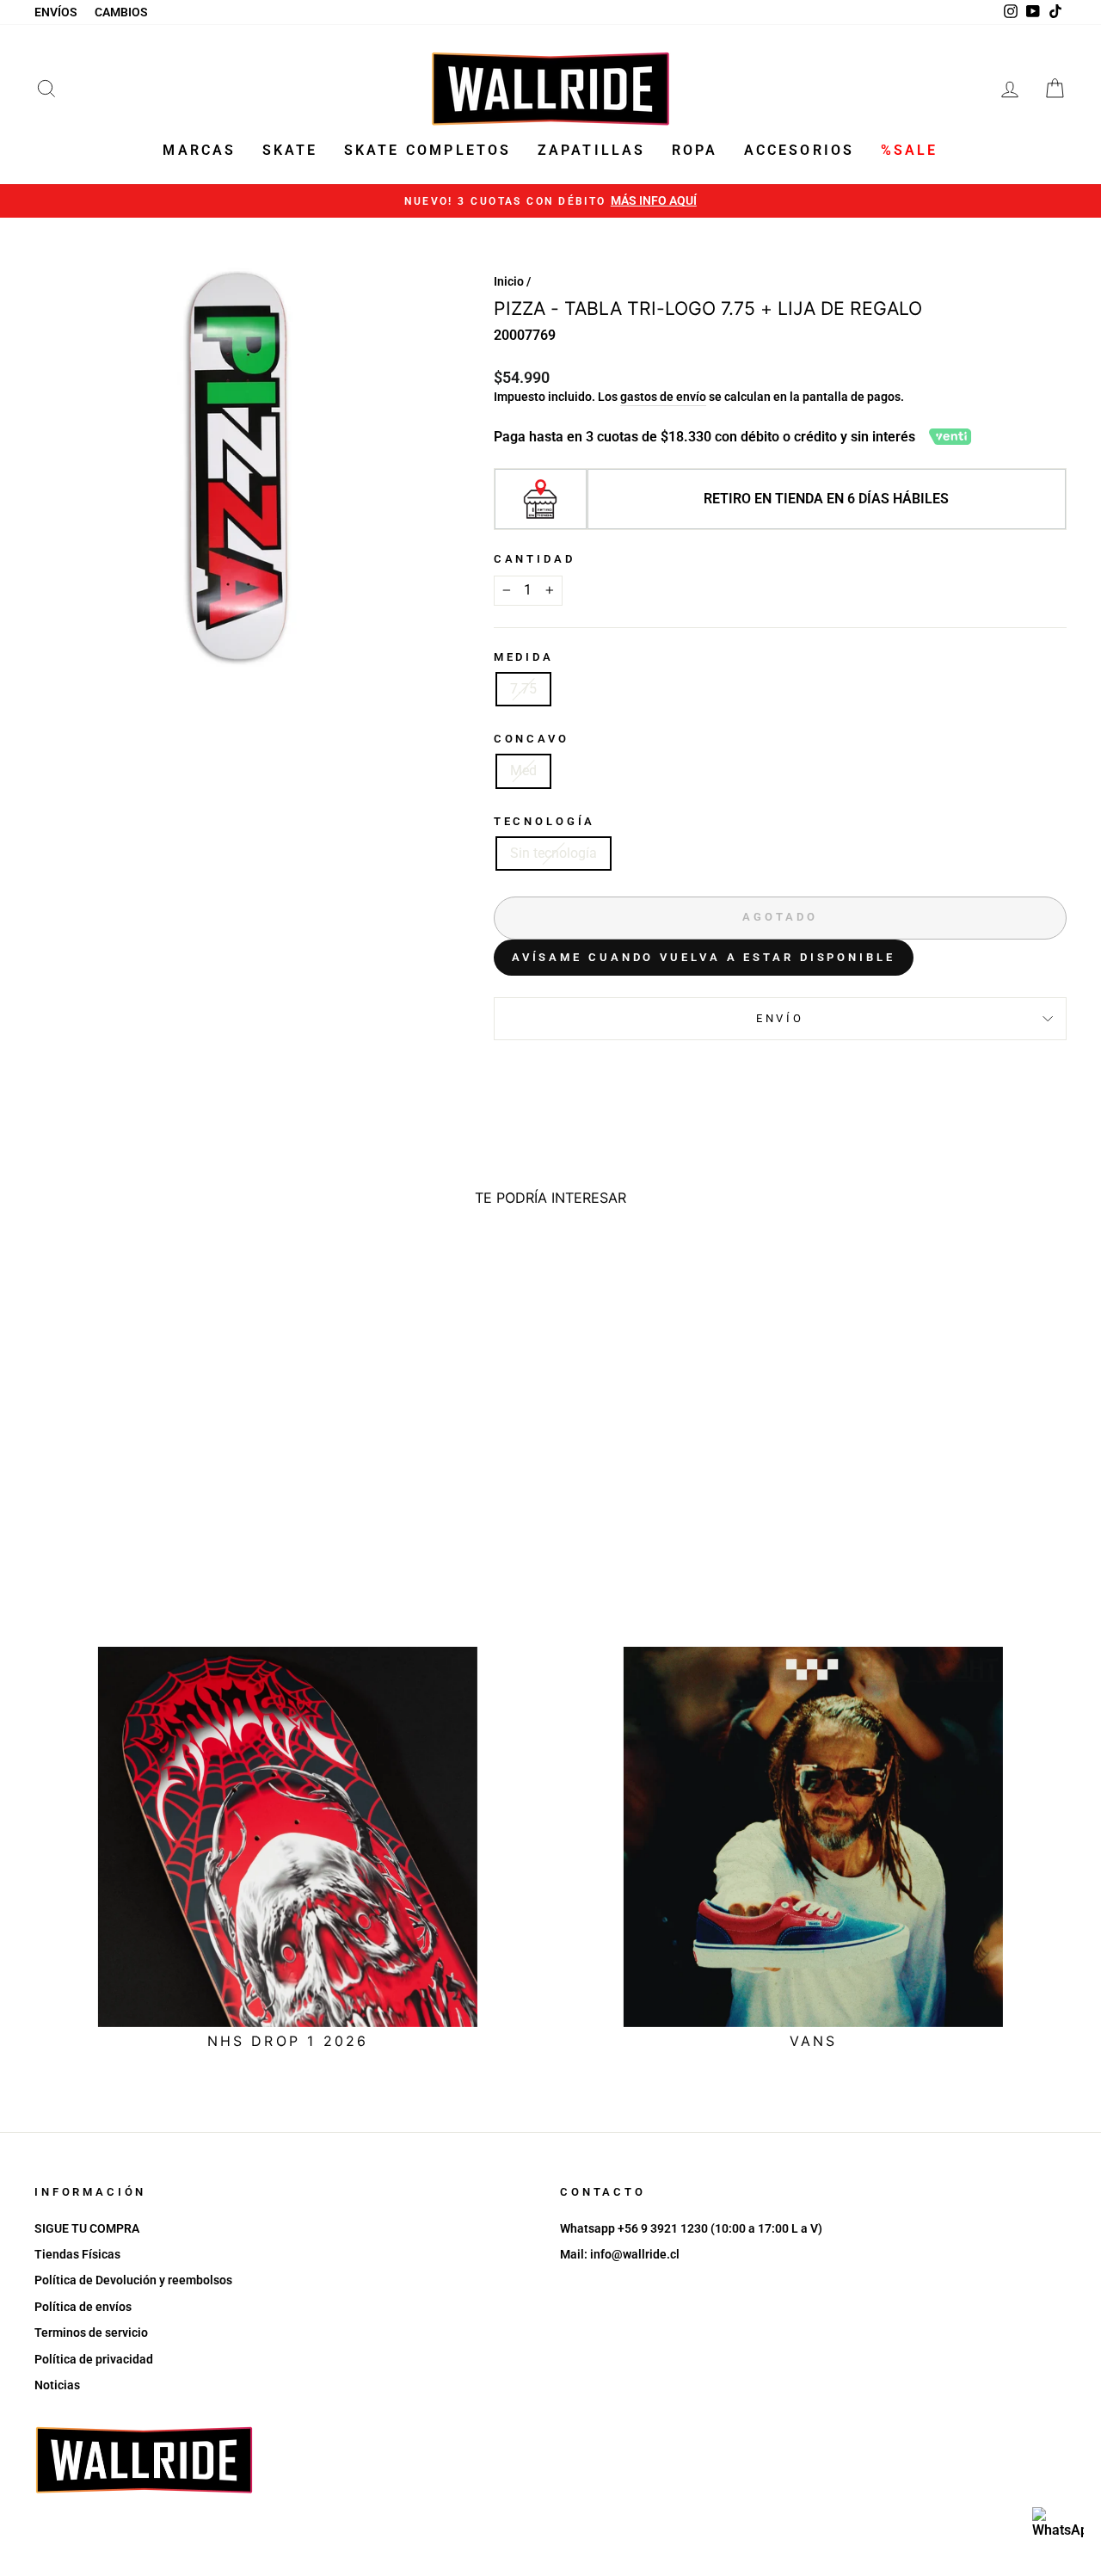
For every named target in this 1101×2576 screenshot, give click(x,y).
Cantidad (535, 559)
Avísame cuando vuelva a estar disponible (704, 957)
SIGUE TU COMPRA (87, 2228)
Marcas (199, 150)
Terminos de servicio (91, 2333)
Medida (524, 657)
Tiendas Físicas (77, 2254)
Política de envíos (83, 2307)
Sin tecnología (554, 853)
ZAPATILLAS (592, 150)
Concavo (532, 739)
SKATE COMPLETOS (428, 150)
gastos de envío (663, 397)
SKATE (290, 150)
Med (523, 770)
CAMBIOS (121, 12)
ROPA (695, 150)
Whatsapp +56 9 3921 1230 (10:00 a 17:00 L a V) (691, 2228)
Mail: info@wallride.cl (620, 2254)
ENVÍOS (56, 12)
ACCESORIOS (800, 150)
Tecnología (544, 821)
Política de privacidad (94, 2359)
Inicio (509, 281)
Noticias (57, 2385)
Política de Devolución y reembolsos (133, 2280)
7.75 (523, 689)
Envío (780, 1018)
